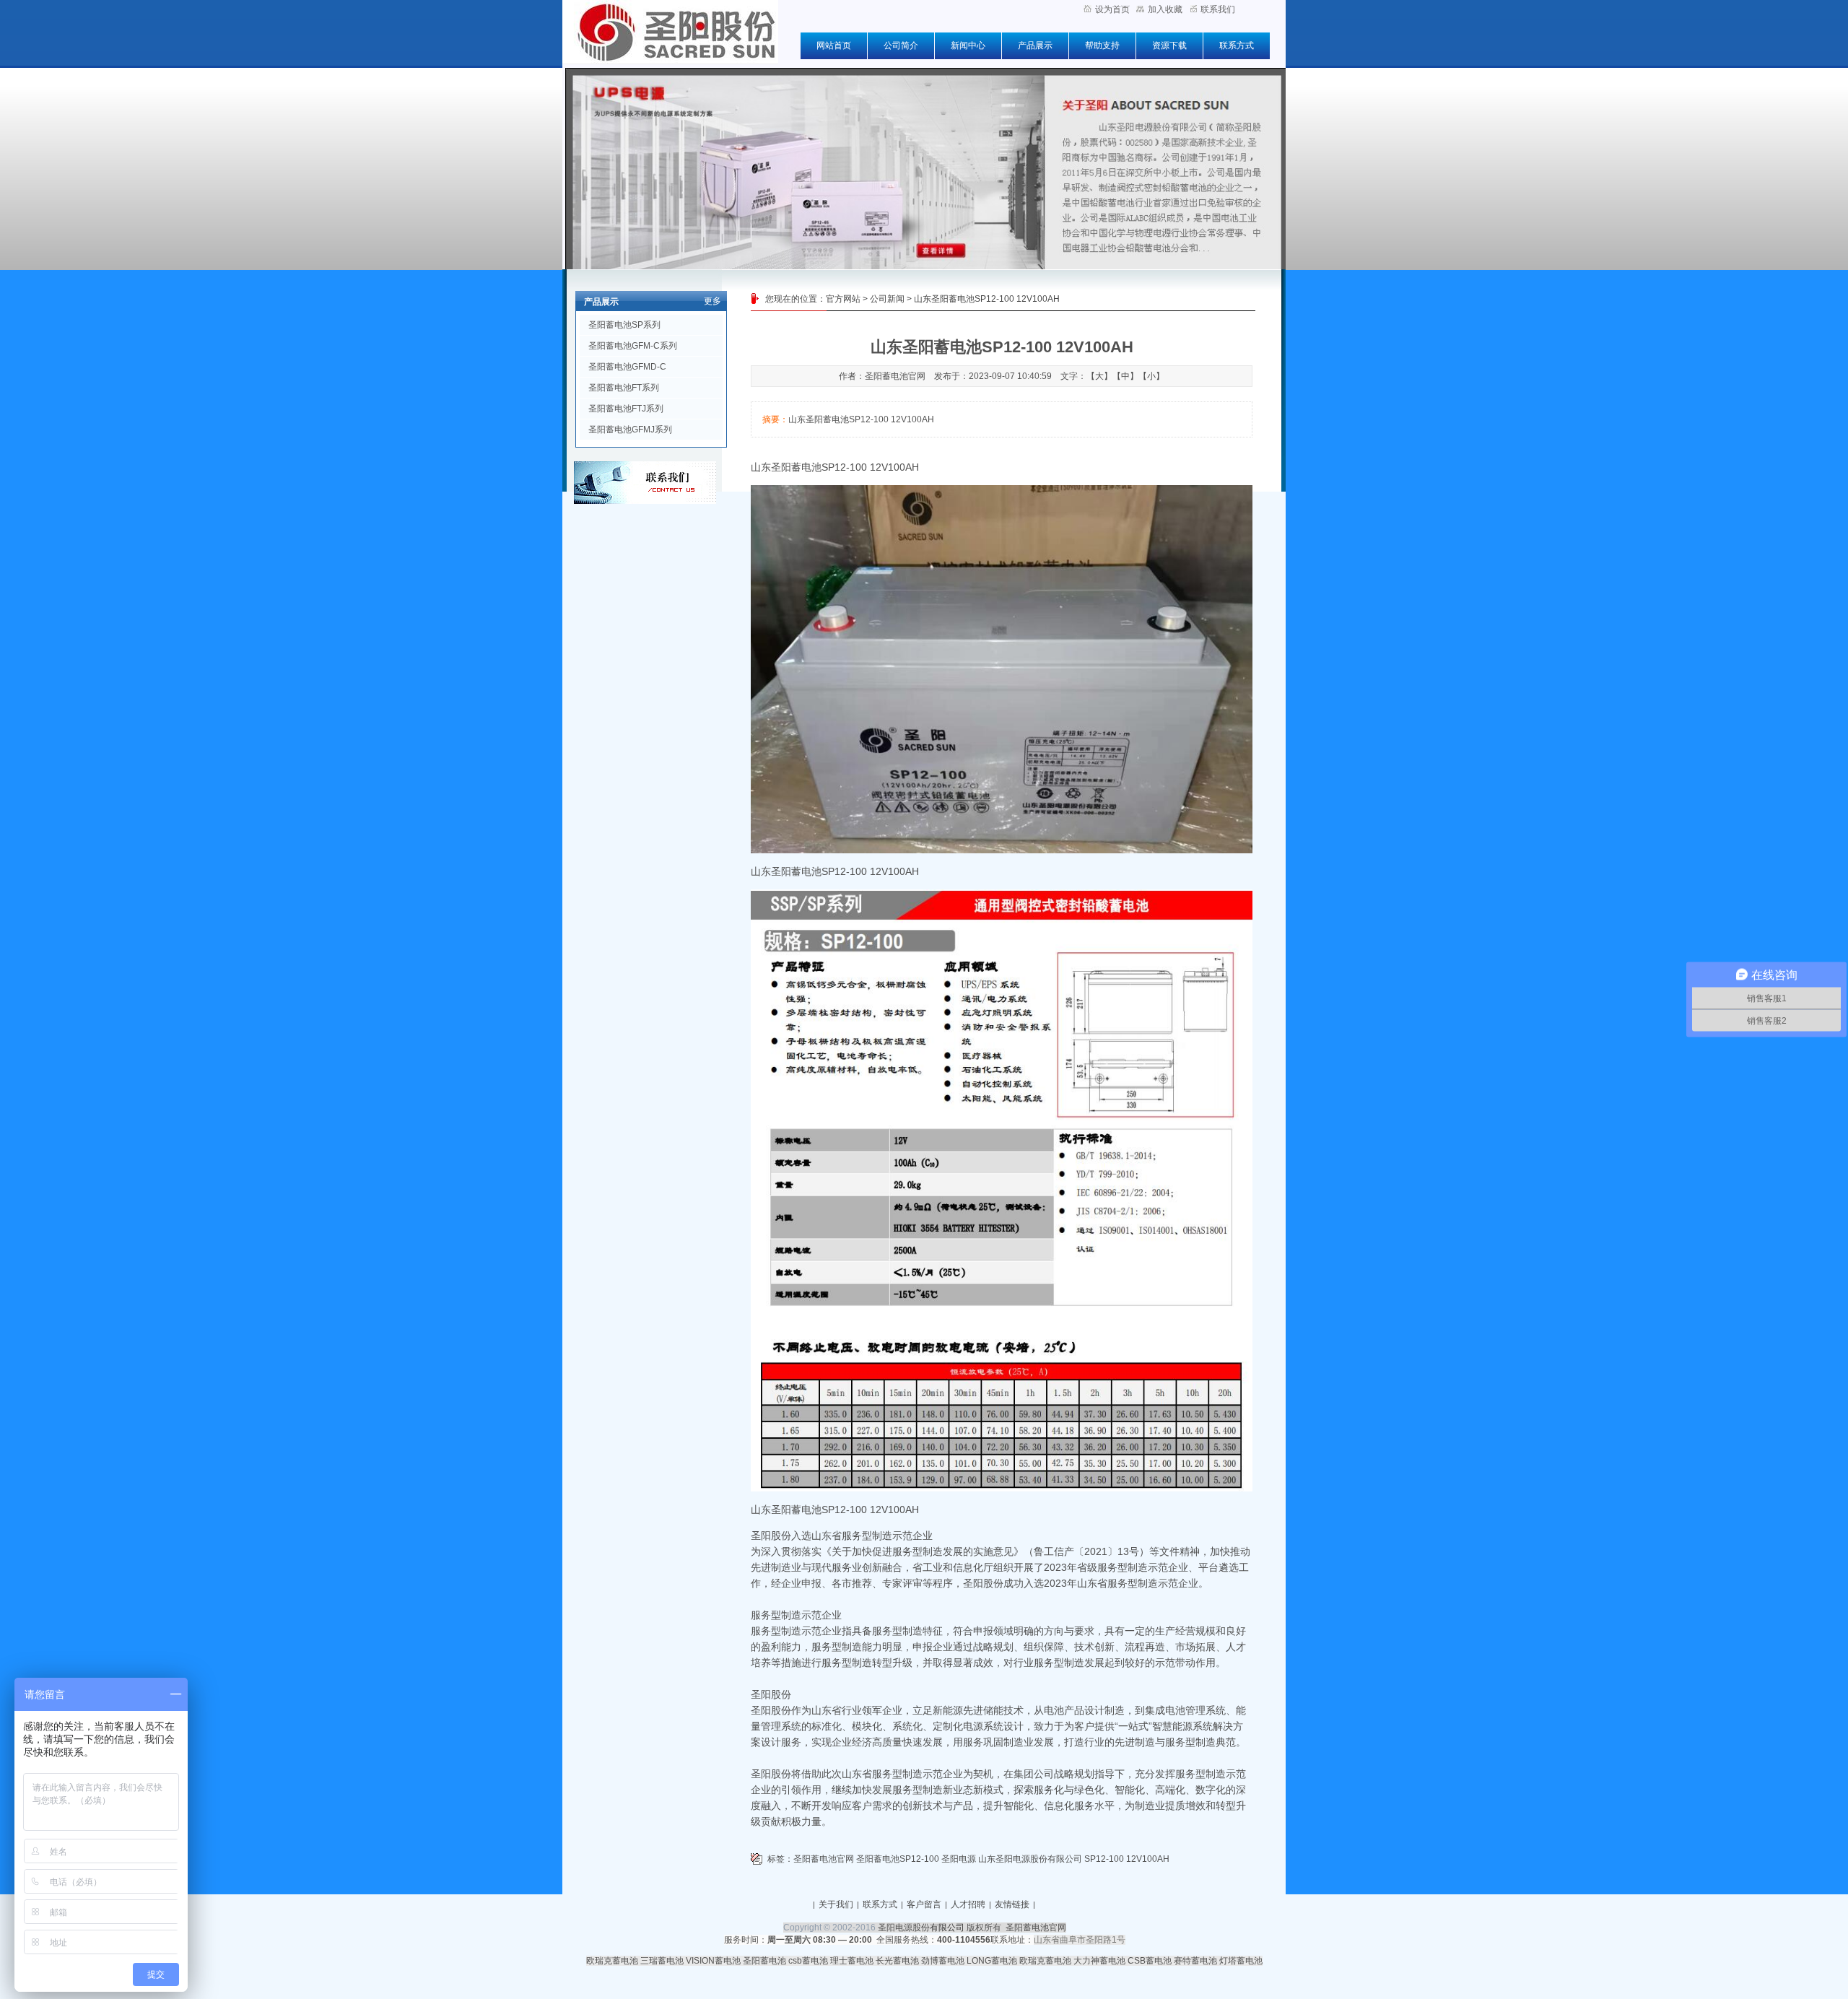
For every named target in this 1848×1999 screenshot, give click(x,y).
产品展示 (1035, 45)
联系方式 (1237, 45)
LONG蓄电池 (992, 1961)
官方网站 (843, 299)
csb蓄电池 (808, 1961)
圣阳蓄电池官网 (824, 1859)
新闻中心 (968, 45)
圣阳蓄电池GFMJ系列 (630, 430)
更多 (712, 301)
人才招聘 (968, 1904)
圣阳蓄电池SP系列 (624, 325)
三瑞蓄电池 (662, 1961)
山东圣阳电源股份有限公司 (1030, 1859)
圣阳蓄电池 (796, 467)
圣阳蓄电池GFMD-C (627, 367)
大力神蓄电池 (1099, 1961)
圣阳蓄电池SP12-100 (898, 1859)
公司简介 (901, 45)
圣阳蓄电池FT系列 (624, 388)
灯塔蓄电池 (1241, 1961)
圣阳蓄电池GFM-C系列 (633, 346)
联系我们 (1218, 9)
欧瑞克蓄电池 (612, 1961)
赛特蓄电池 (1195, 1961)
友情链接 (1012, 1904)
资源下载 (1169, 45)
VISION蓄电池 (713, 1961)
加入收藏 (1165, 9)
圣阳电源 (959, 1859)
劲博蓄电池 (943, 1961)
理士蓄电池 (852, 1961)
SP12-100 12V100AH (1127, 1859)
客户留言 (924, 1904)
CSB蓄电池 (1150, 1961)
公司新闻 (887, 299)
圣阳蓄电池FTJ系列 (626, 409)
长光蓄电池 (897, 1961)
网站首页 (834, 45)
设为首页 (1112, 9)
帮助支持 (1102, 45)
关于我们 (836, 1904)
